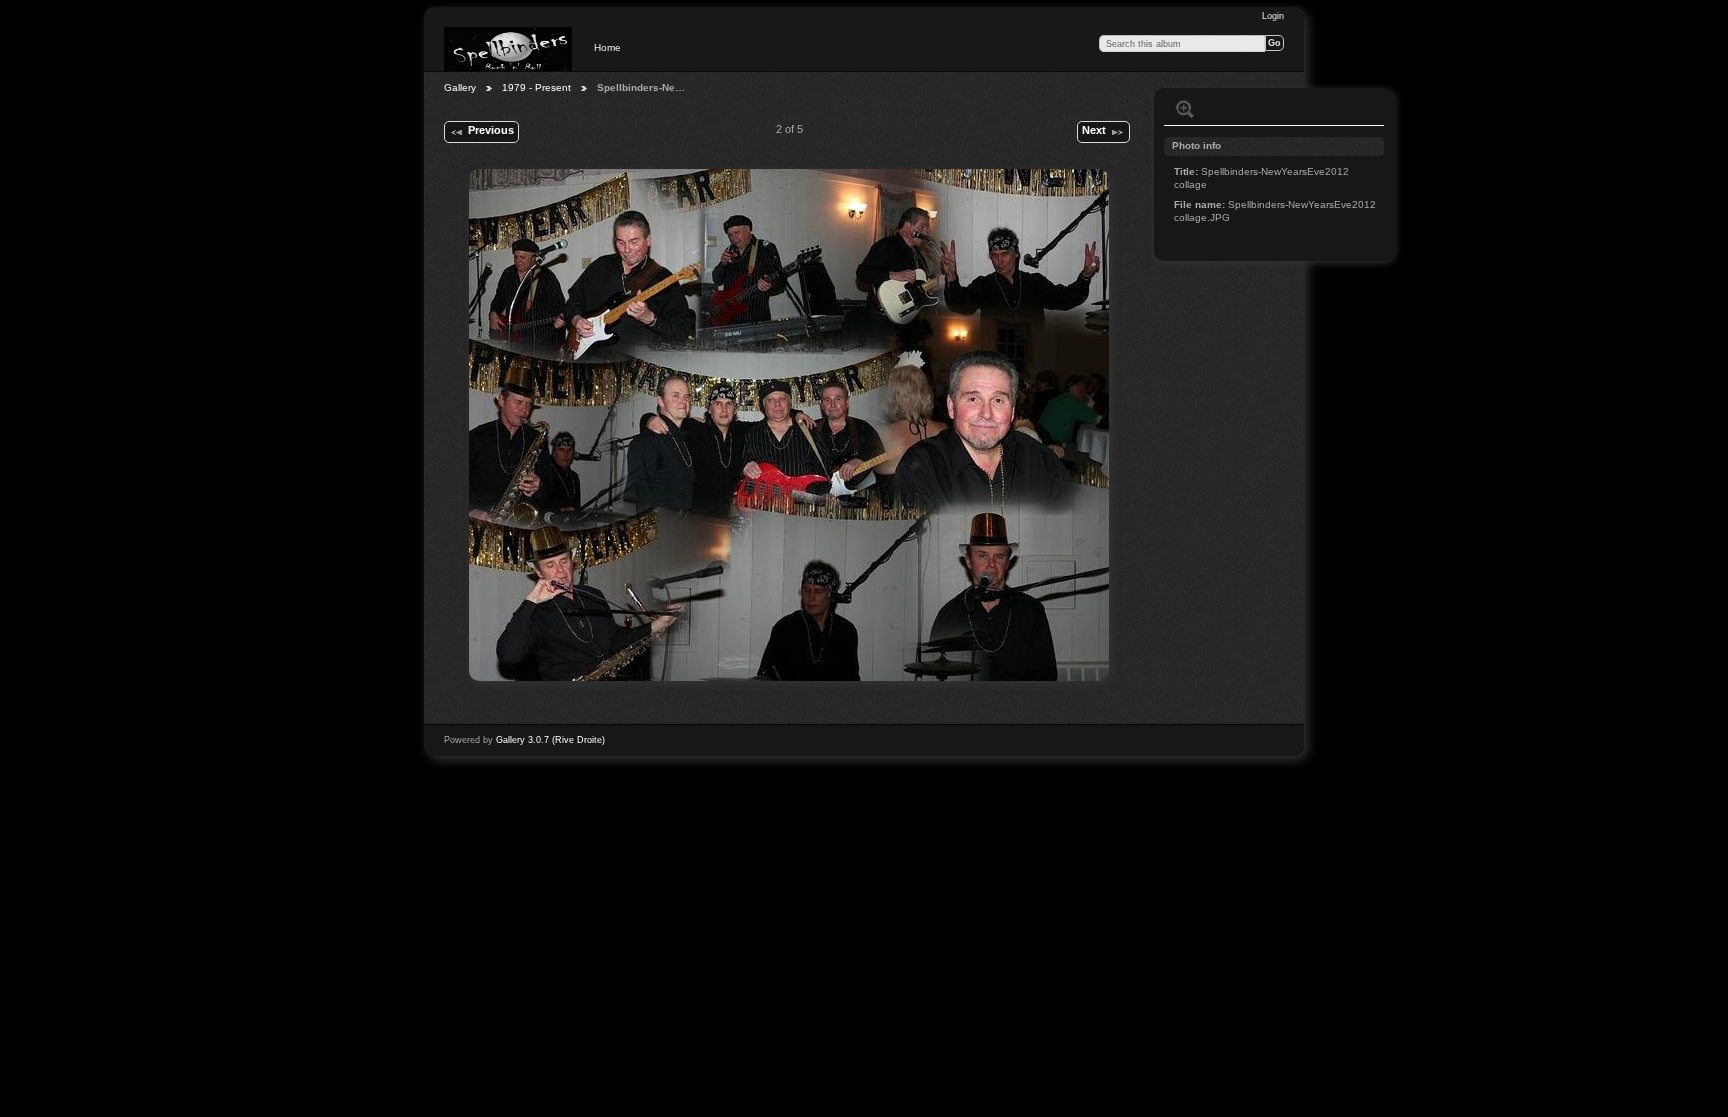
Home (607, 47)
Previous (491, 130)
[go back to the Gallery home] (508, 49)
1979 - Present (536, 87)
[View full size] (789, 425)
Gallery (460, 87)
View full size (1185, 109)
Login (1273, 16)
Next (1094, 130)
